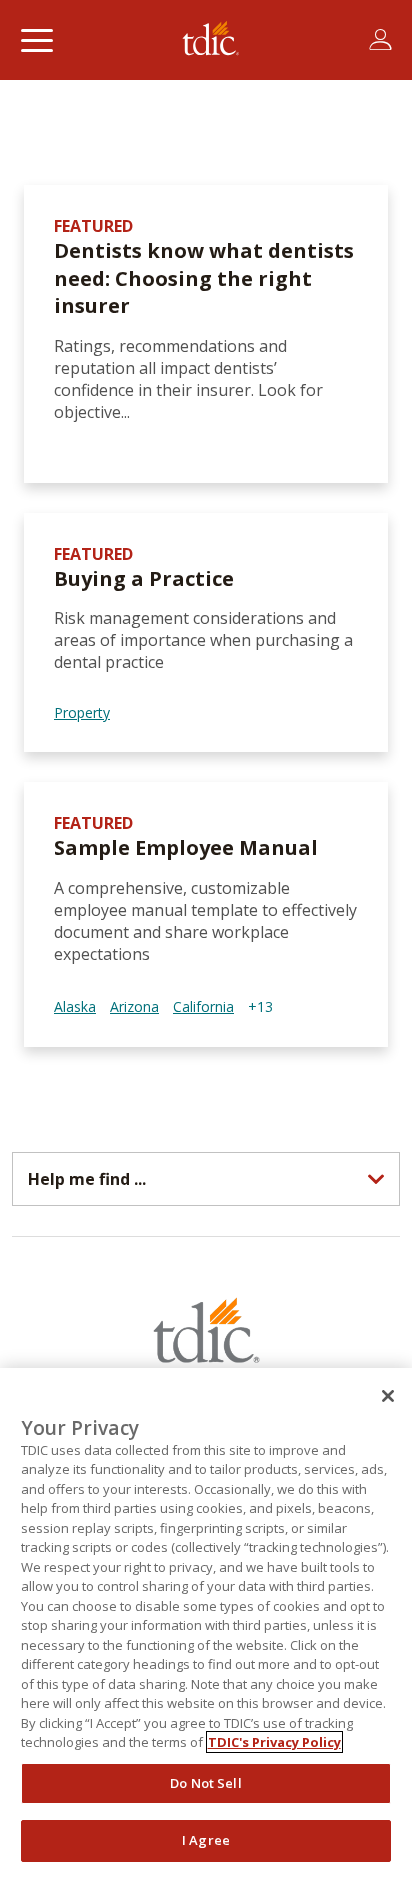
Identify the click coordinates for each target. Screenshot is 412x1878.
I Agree (206, 1840)
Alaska (75, 1006)
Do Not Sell (205, 1783)
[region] (206, 1623)
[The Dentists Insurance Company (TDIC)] (211, 40)
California (203, 1006)
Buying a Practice (144, 578)
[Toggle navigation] (36, 40)
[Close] (388, 1396)
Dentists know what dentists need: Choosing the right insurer (204, 278)
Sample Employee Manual (186, 847)
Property (82, 712)
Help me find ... (87, 1179)
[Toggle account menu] (380, 40)
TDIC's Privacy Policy (274, 1742)
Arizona (134, 1006)
